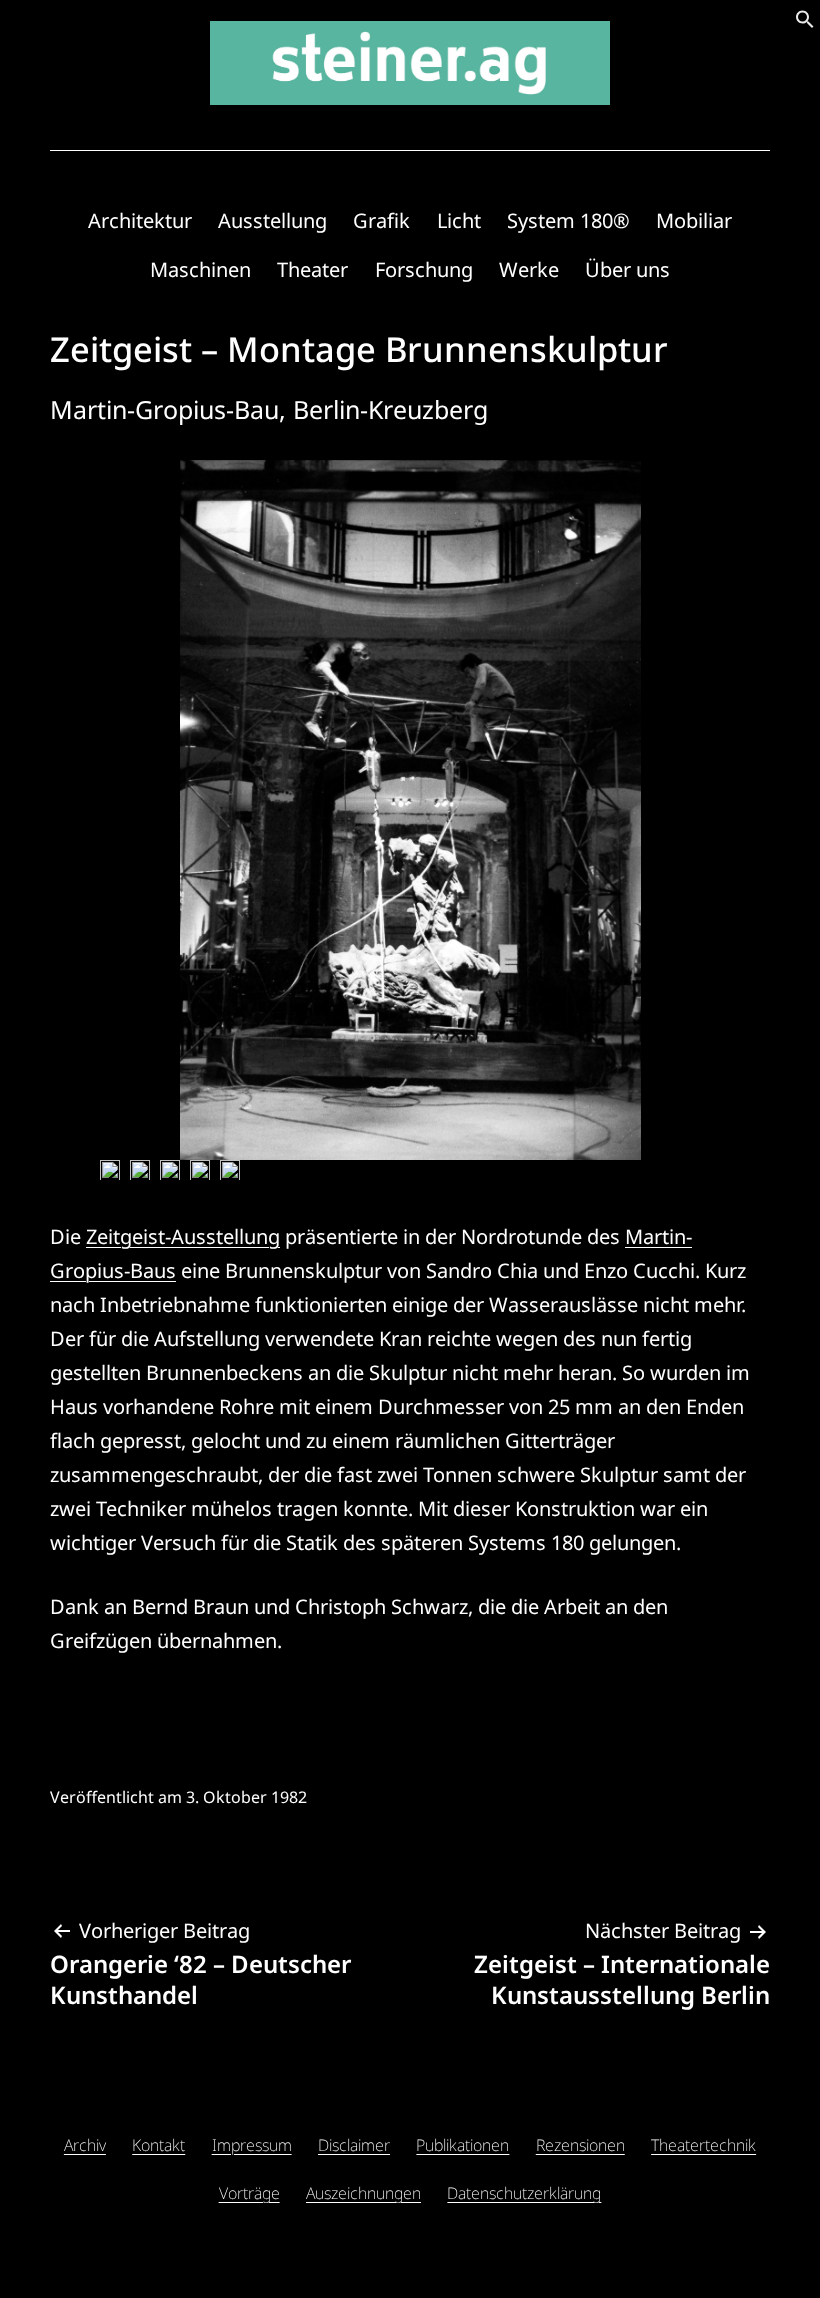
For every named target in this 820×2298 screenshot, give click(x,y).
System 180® (568, 220)
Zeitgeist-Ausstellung (183, 1236)
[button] (805, 21)
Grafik (381, 220)
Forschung (424, 269)
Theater (312, 269)
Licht (459, 220)
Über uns (627, 269)
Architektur (140, 220)
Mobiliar (694, 220)
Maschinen (200, 269)
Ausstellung (272, 220)
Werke (529, 269)
